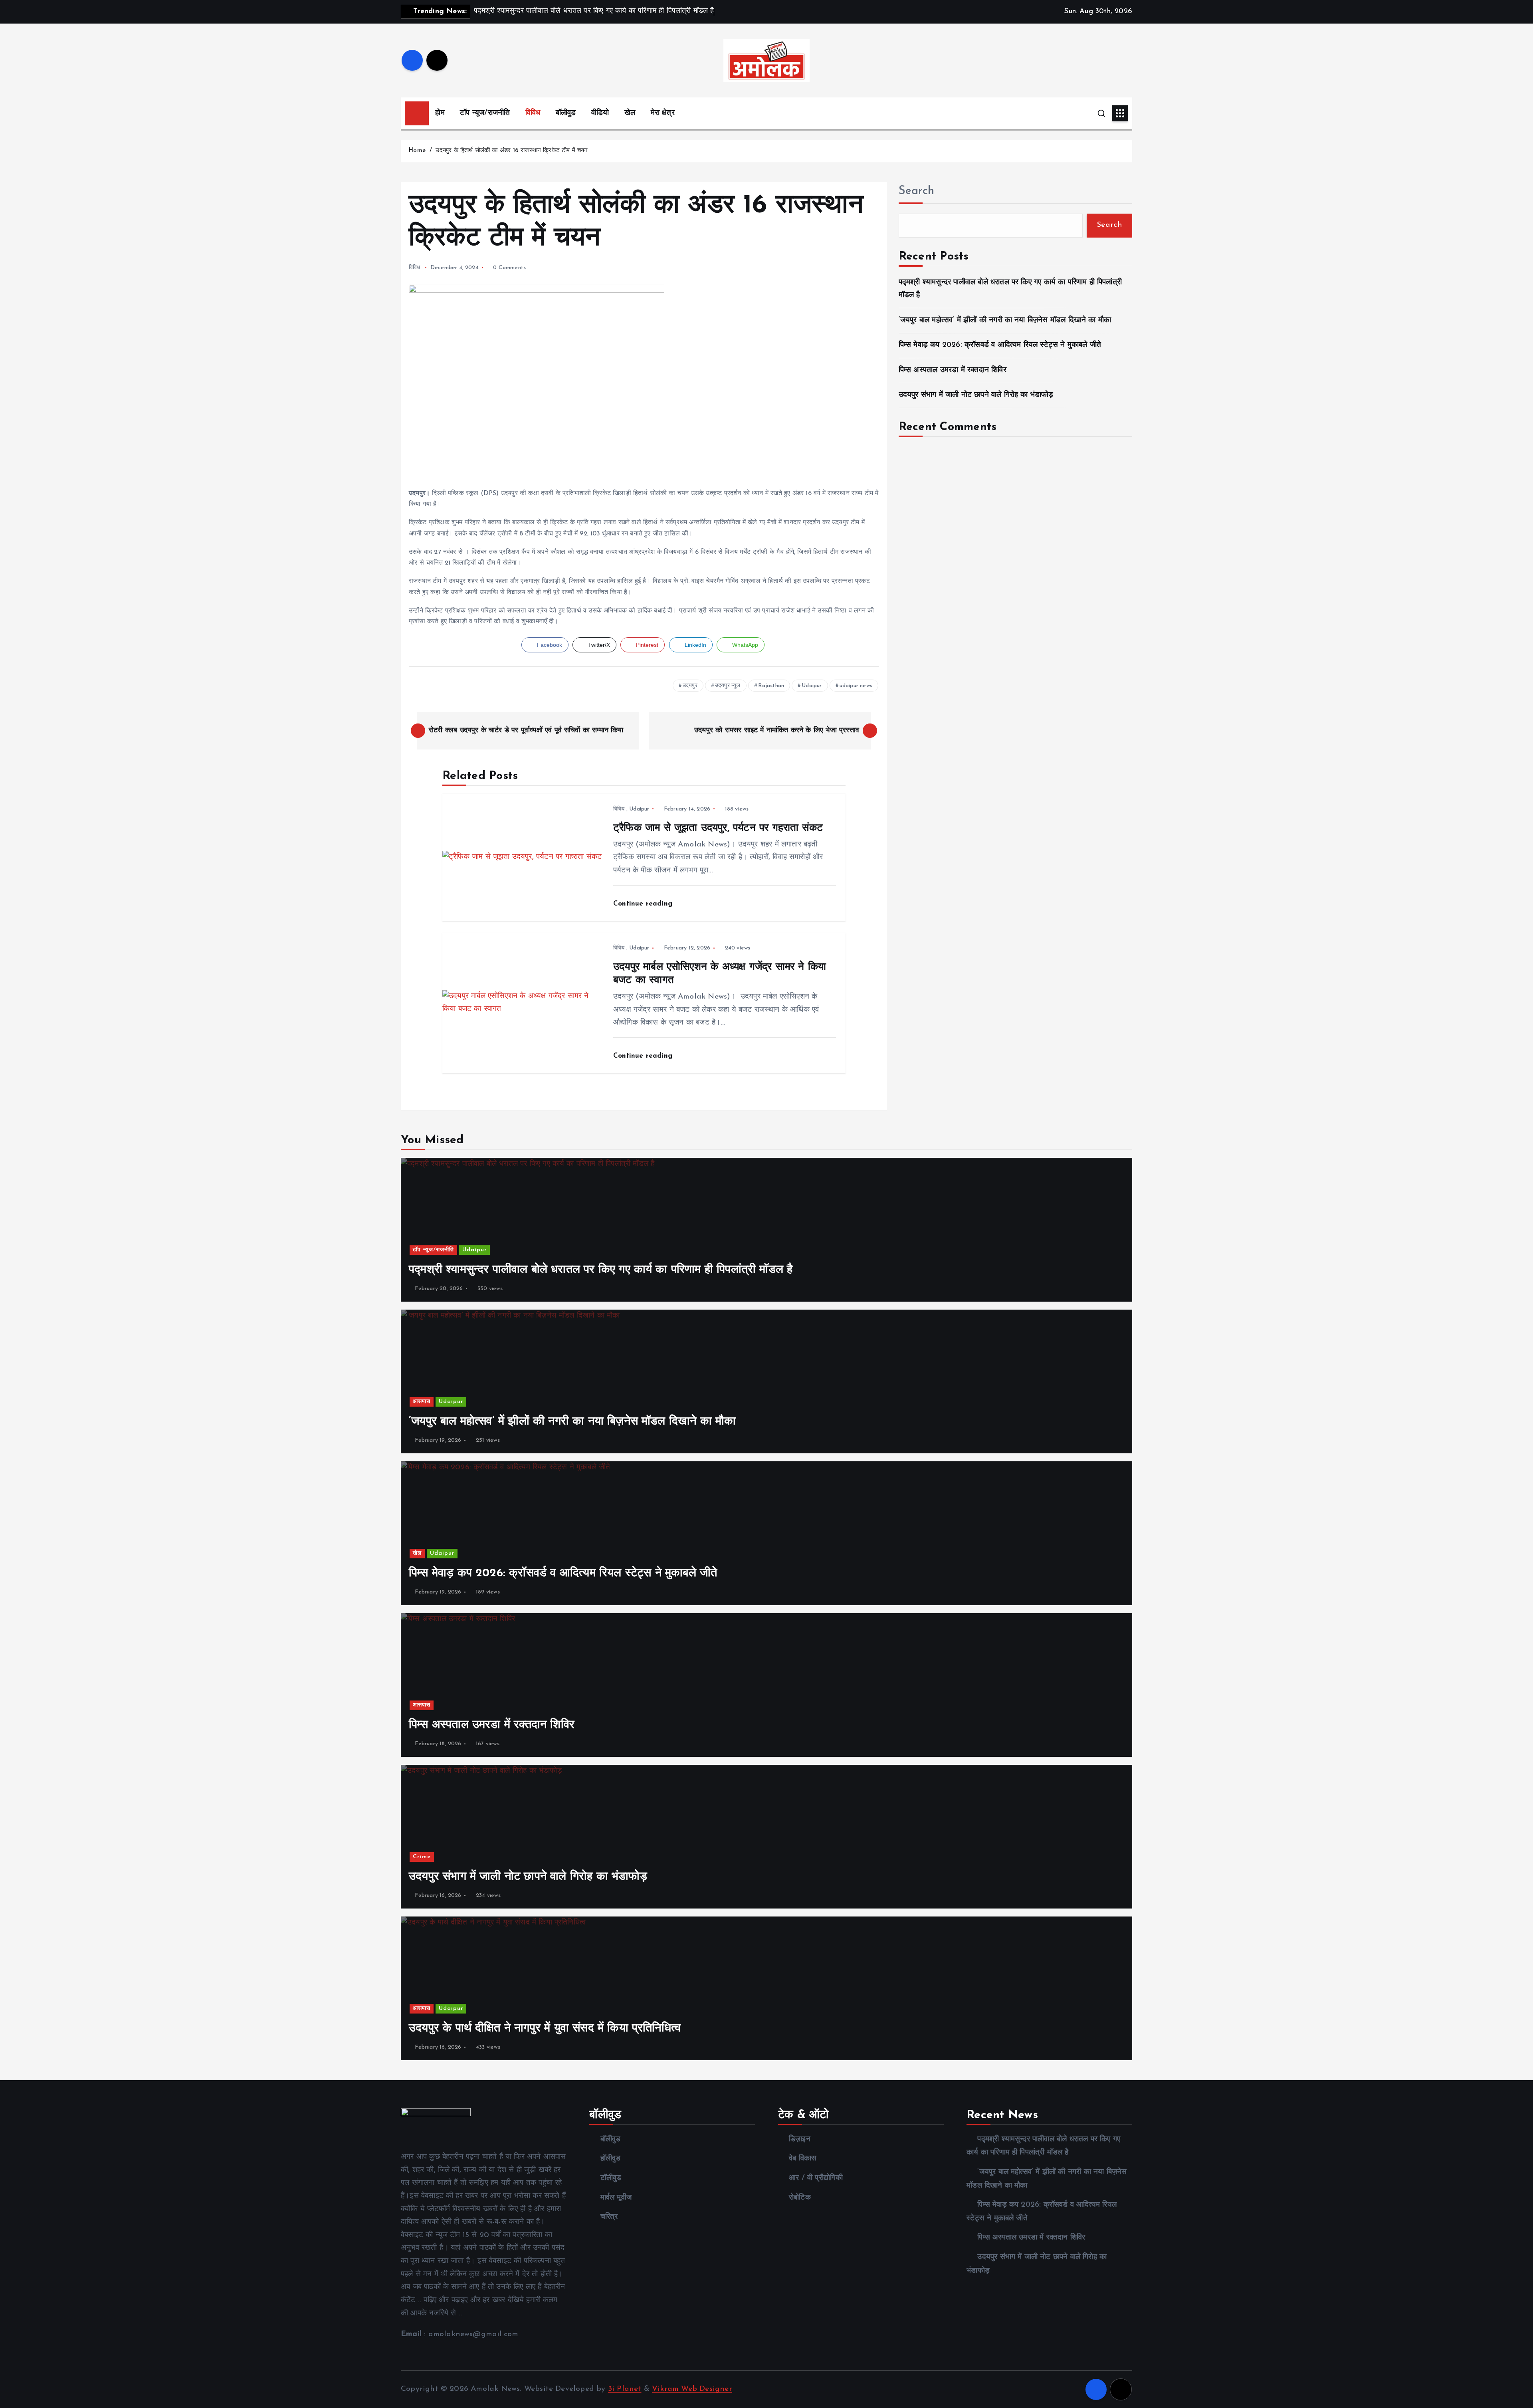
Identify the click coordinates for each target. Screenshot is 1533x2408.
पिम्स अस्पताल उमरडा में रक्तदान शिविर (953, 370)
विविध (533, 113)
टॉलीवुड (611, 2178)
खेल (630, 113)
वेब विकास (803, 2159)
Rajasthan (771, 686)
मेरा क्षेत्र (663, 113)
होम (440, 113)
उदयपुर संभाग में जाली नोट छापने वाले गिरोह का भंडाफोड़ (976, 395)
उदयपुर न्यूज (728, 686)
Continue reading (644, 904)
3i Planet (625, 2389)
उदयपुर (690, 686)
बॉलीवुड (566, 113)
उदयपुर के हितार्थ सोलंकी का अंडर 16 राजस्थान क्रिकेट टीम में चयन (512, 151)
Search (917, 191)
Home (417, 151)
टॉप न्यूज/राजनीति (485, 113)
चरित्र (609, 2217)
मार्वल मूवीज (616, 2198)
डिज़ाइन (800, 2139)
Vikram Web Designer (692, 2389)
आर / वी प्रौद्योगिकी (816, 2178)
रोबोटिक (800, 2198)
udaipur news (856, 686)
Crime (422, 1857)
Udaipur (812, 686)
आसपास (422, 1402)
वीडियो (600, 113)
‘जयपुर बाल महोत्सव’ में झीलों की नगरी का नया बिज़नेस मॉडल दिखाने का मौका (1005, 320)
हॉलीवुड (610, 2159)
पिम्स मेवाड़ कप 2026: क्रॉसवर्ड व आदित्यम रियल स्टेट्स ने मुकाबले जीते (1000, 345)
